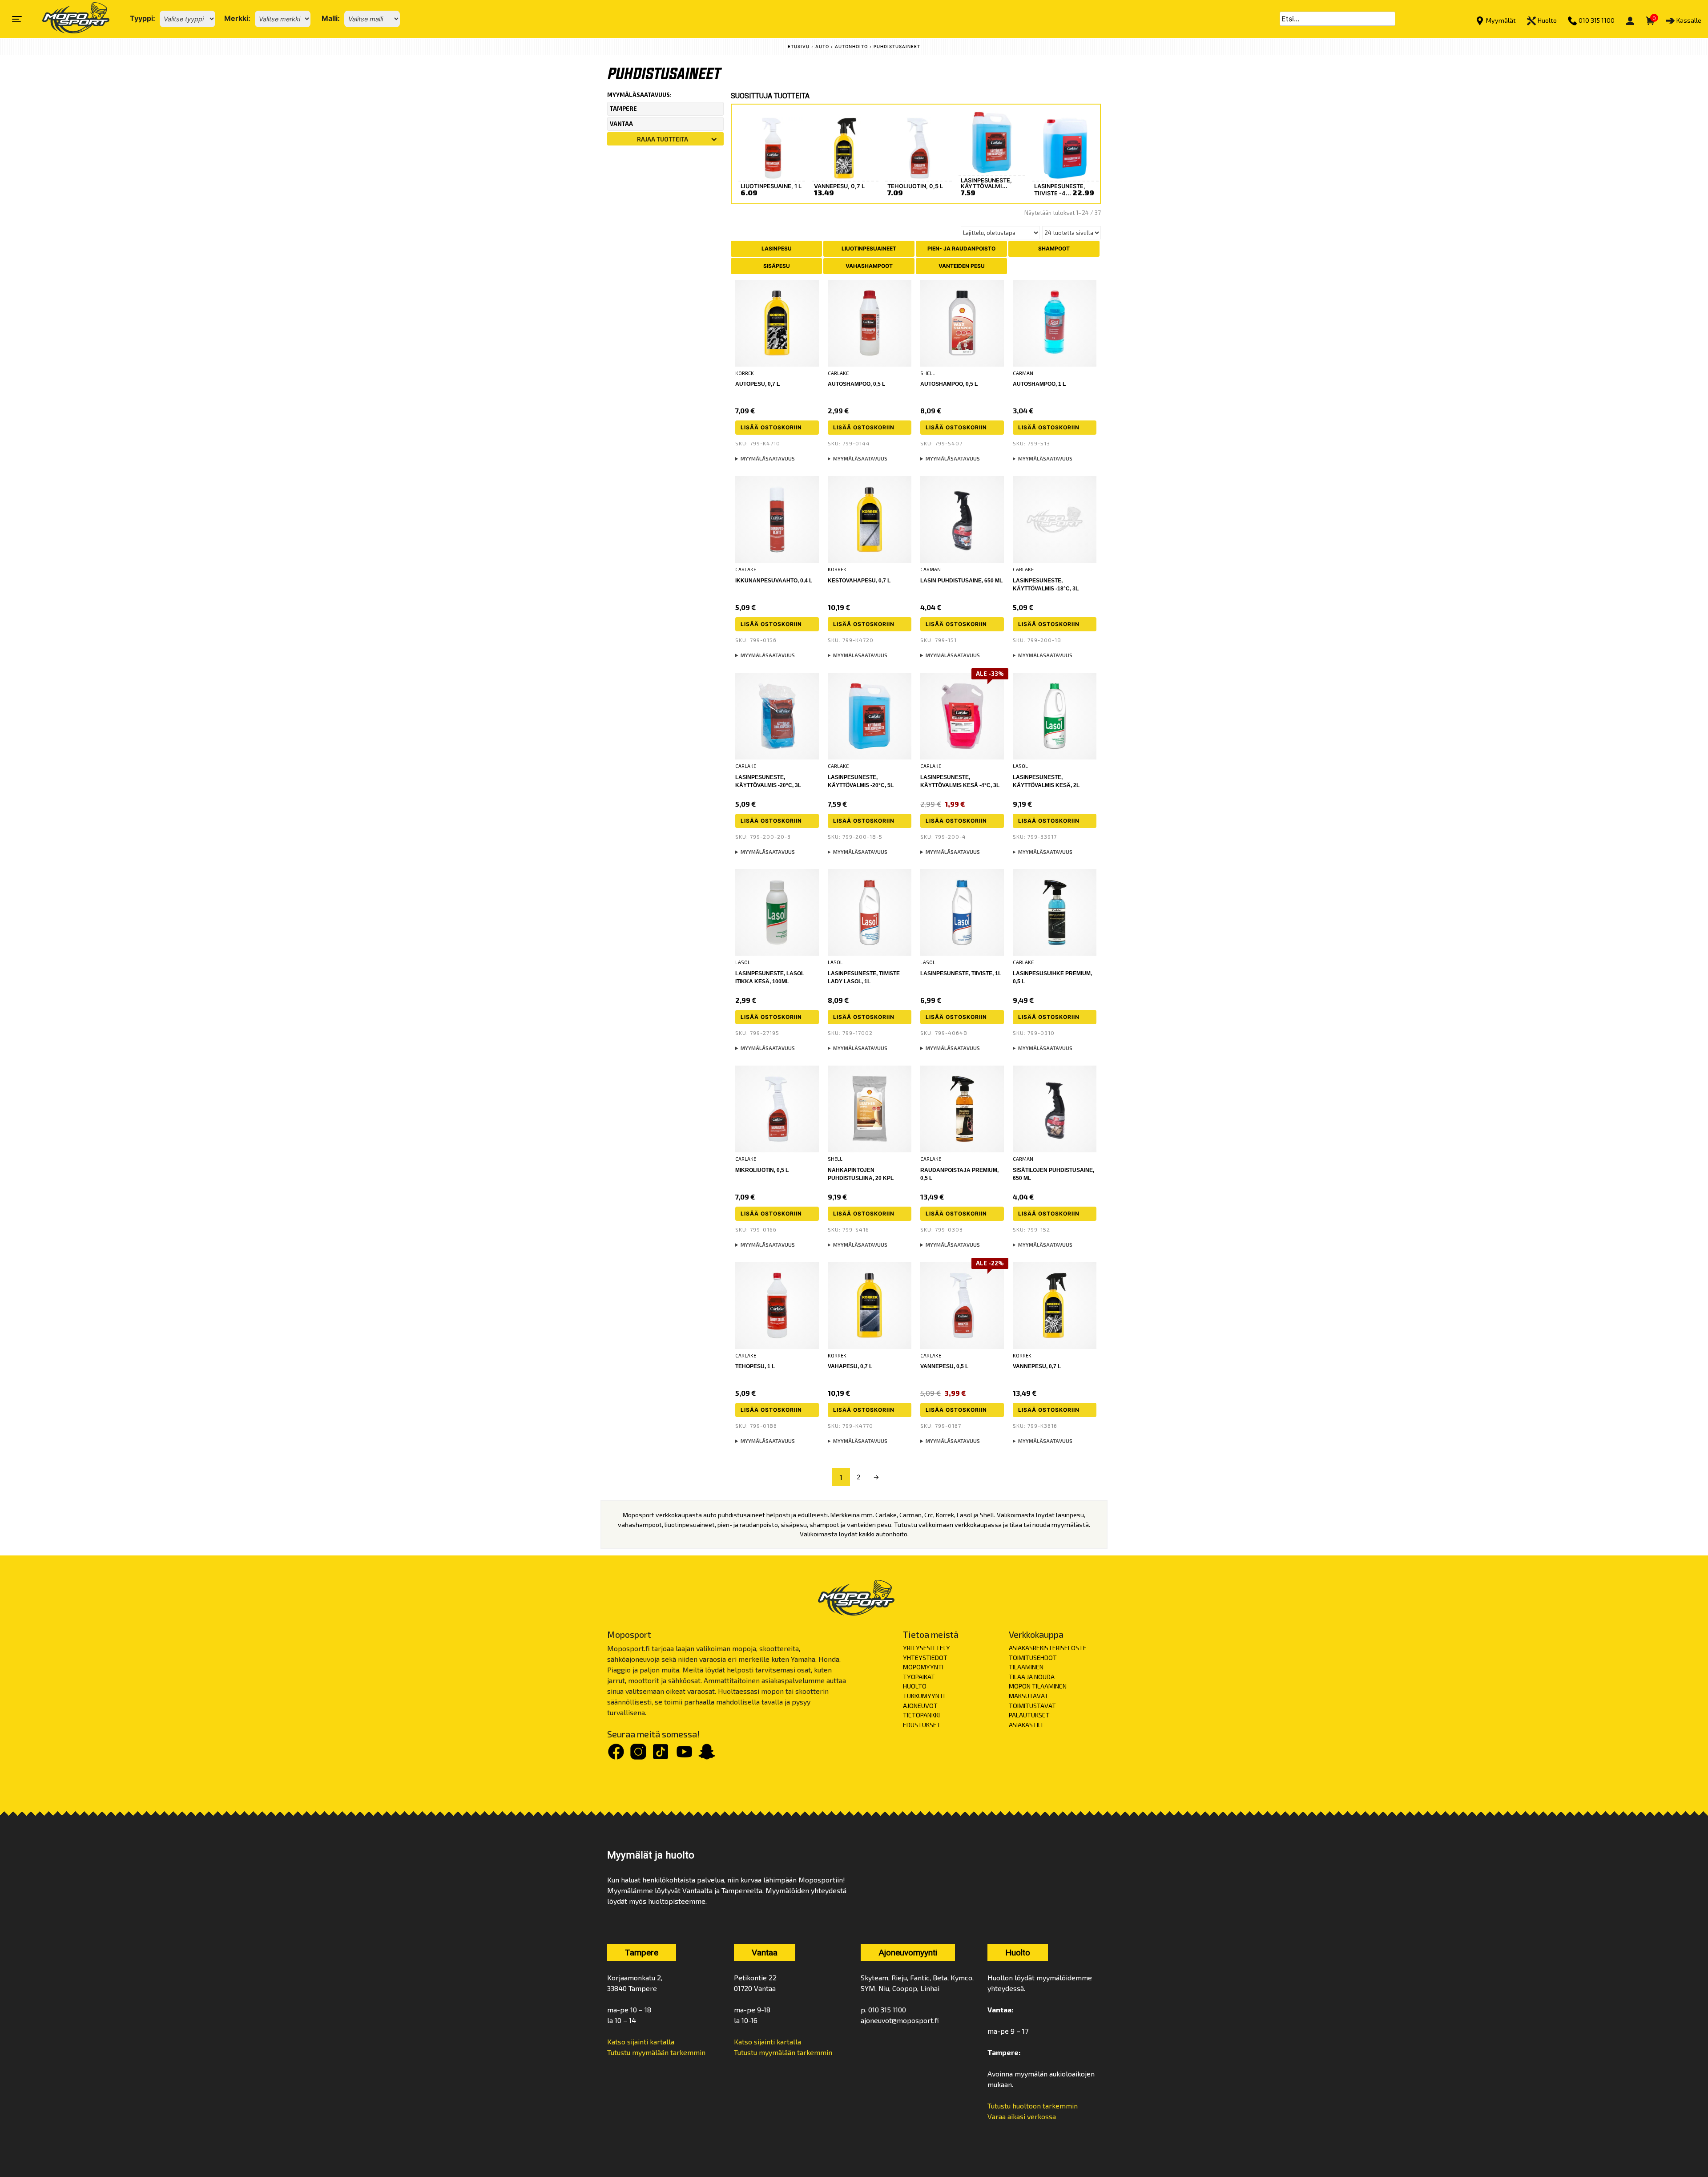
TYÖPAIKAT (919, 1677)
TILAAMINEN (1026, 1667)
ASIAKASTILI (1026, 1725)
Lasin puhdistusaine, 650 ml (961, 581)
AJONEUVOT (920, 1706)
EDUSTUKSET (922, 1725)
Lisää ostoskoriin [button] (771, 427)
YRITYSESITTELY (927, 1648)
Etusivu (799, 46)
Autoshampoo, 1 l (1039, 384)
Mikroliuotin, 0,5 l (762, 1170)
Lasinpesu (777, 248)
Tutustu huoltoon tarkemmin (1033, 2106)
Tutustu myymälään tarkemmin (656, 2052)
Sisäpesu (777, 266)
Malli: (331, 18)
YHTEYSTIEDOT (925, 1658)
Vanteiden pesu (962, 266)
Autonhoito (851, 46)
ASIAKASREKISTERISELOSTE (1048, 1648)
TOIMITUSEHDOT (1033, 1658)
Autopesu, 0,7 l (757, 384)
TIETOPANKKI (921, 1715)
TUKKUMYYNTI (924, 1696)
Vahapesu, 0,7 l (850, 1366)
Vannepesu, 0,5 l (944, 1366)
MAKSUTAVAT (1029, 1696)
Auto (822, 46)
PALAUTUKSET (1029, 1715)
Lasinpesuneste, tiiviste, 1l (961, 973)
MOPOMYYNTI (923, 1667)
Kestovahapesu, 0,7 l (859, 581)
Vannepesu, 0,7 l (1037, 1366)
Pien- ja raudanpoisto (961, 248)
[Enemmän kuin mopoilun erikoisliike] (68, 19)
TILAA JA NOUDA (1032, 1677)
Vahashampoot (869, 266)
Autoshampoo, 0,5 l (856, 384)
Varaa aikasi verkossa (1022, 2116)
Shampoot (1054, 248)
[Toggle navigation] (17, 19)
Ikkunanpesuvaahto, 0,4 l (774, 581)
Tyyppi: (143, 18)
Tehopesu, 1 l (755, 1366)
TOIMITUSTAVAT (1032, 1706)
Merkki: (237, 18)
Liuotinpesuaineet (869, 248)
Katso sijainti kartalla (641, 2042)
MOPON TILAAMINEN (1038, 1686)
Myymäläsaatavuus (768, 458)
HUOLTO (915, 1686)
